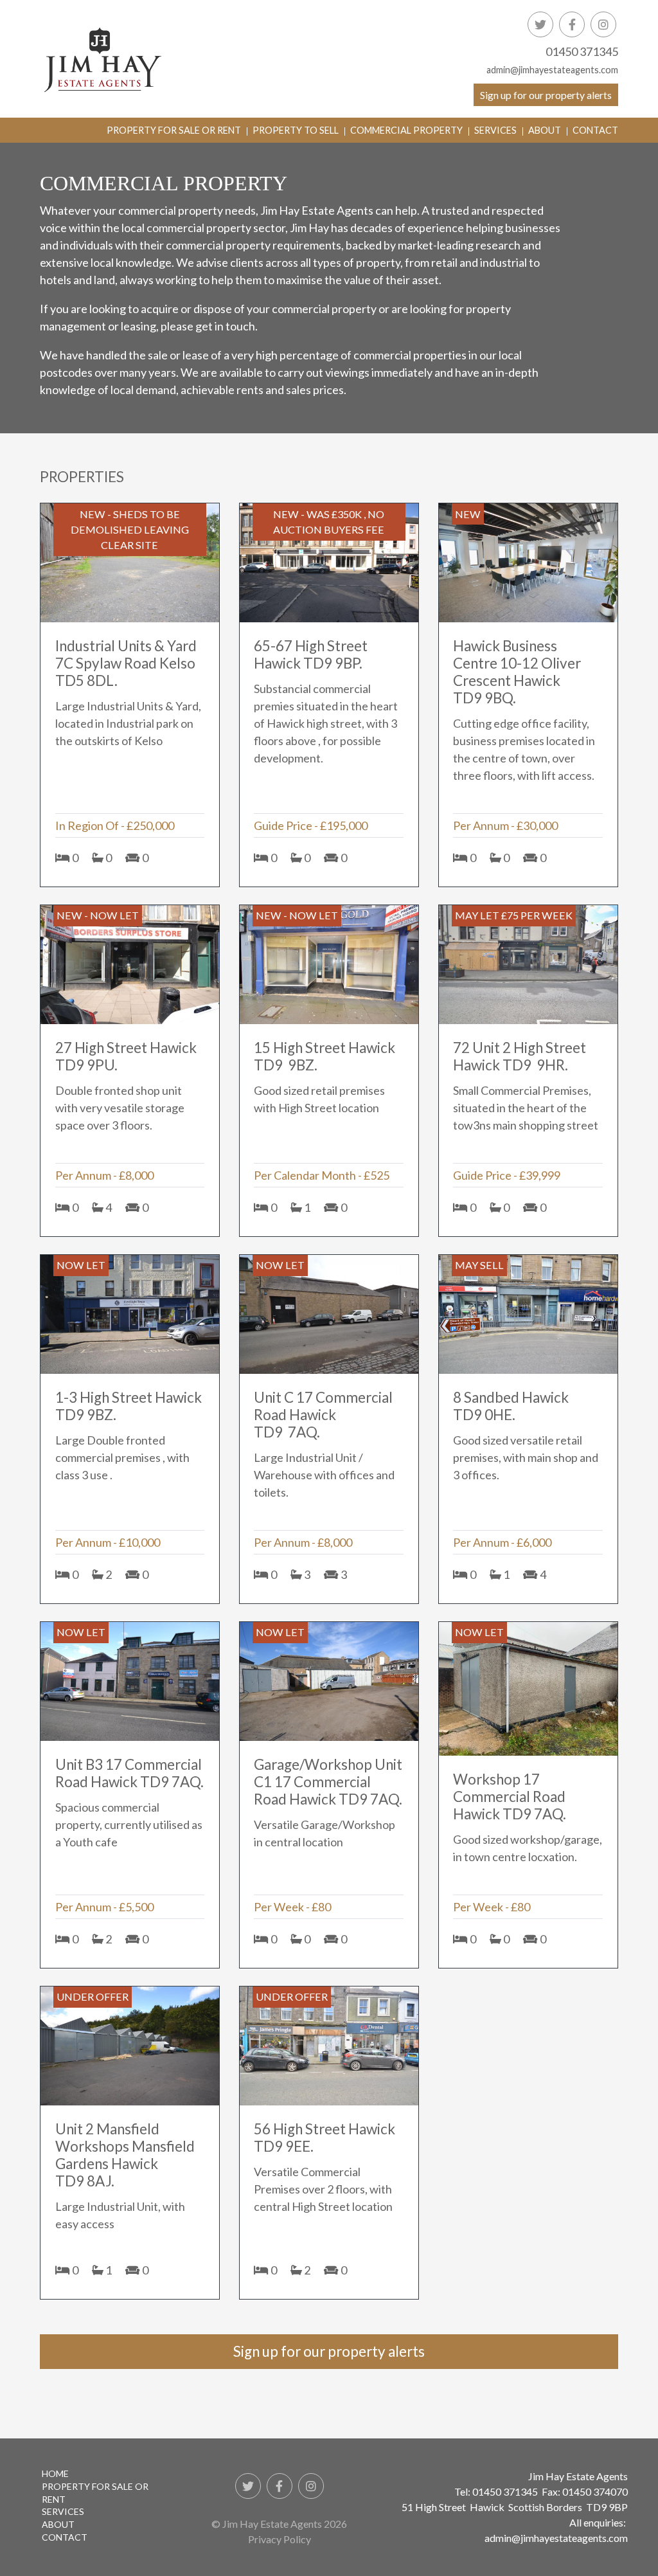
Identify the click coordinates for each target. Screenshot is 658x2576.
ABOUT (545, 130)
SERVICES (495, 130)
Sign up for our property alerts (546, 95)
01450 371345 (582, 51)
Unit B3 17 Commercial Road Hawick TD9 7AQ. (129, 1773)
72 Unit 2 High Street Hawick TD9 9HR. (520, 1056)
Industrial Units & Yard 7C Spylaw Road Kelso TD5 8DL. (126, 663)
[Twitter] (540, 24)
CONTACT (595, 130)
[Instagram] (603, 24)
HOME (55, 2473)
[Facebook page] (572, 24)
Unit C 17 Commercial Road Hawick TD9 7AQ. (323, 1415)
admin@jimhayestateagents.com (556, 2538)
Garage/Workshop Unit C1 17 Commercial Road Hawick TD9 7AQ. (328, 1782)
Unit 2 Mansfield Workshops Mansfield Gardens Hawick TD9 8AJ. (125, 2155)
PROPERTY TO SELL (296, 130)
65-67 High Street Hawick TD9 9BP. (311, 654)
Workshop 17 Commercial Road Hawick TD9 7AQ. (510, 1797)
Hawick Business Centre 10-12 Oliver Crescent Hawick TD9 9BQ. (517, 672)
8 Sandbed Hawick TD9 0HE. (511, 1406)
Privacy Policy (280, 2539)
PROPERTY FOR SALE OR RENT (174, 130)
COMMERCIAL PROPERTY (406, 130)
